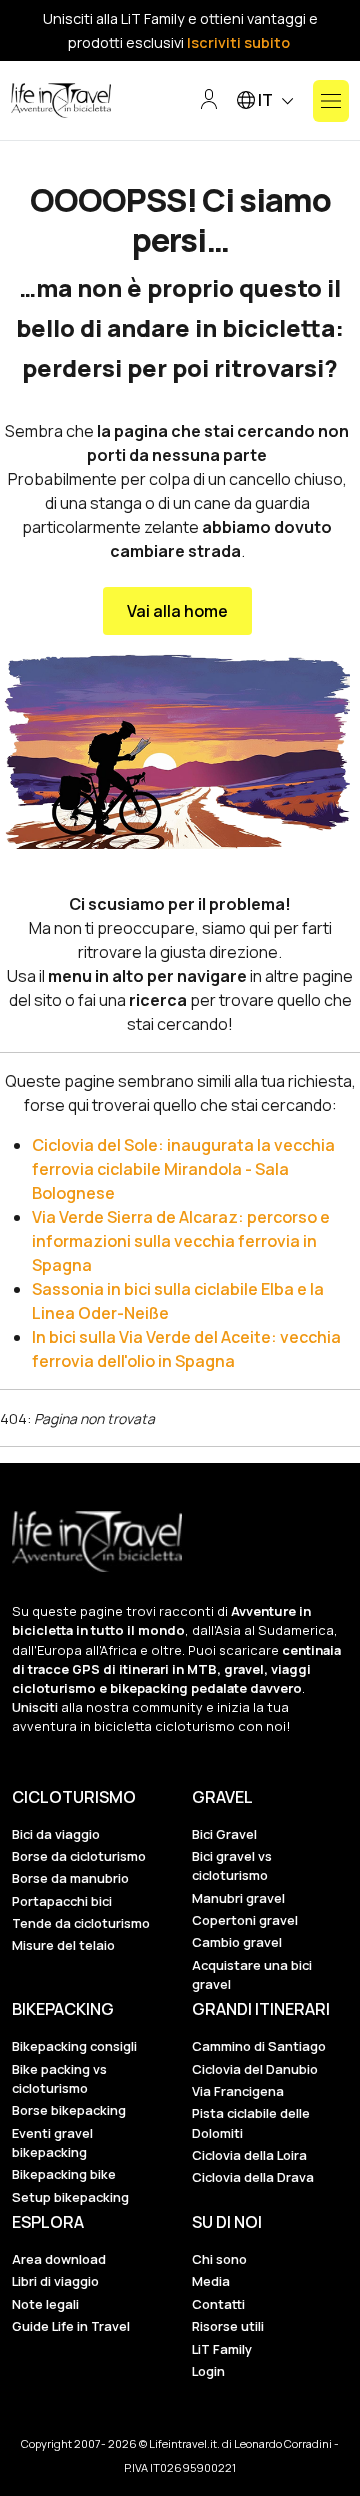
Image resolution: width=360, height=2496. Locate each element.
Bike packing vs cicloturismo (59, 2078)
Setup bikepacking (70, 2197)
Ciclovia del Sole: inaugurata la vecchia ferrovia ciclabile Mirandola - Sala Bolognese (183, 1169)
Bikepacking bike (64, 2174)
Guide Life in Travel (71, 2326)
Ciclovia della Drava (253, 2177)
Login (208, 2371)
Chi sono (219, 2259)
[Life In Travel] (61, 101)
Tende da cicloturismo (81, 1923)
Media (211, 2281)
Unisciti (35, 1707)
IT (265, 100)
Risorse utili (228, 2326)
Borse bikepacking (69, 2110)
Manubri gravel (238, 1898)
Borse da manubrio (70, 1878)
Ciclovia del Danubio (255, 2069)
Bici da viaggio (56, 1834)
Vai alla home (177, 611)
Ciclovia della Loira (249, 2155)
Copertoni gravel (245, 1920)
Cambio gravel (237, 1942)
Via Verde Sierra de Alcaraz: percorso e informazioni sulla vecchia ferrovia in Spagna (181, 1241)
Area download (59, 2259)
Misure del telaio (63, 1945)
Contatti (218, 2304)
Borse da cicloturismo (79, 1856)
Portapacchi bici (62, 1901)
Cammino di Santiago (259, 2046)
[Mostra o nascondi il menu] (331, 101)
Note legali (45, 2304)
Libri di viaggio (55, 2281)
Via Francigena (238, 2091)
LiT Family (222, 2349)
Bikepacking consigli (74, 2046)
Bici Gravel (224, 1834)
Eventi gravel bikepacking (52, 2142)
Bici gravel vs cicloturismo (232, 1865)
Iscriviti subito (238, 42)
